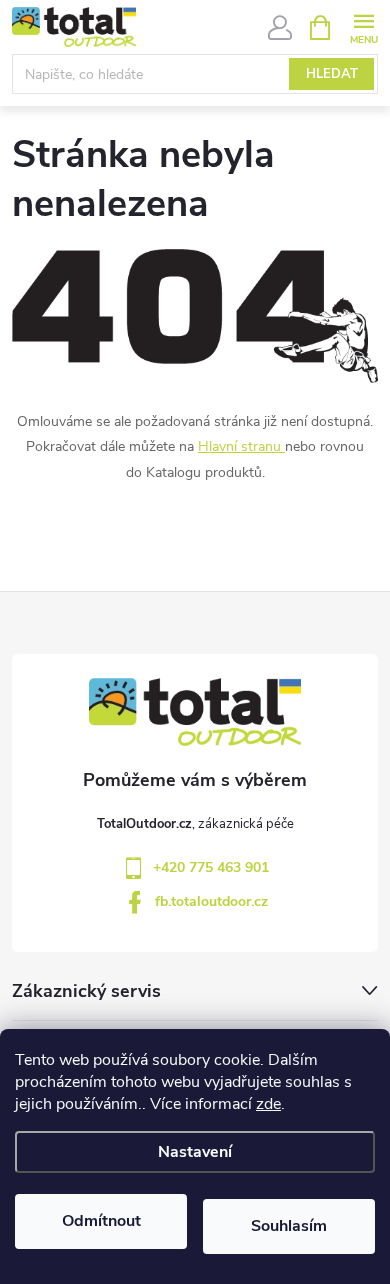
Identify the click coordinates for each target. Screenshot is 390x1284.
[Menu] (363, 26)
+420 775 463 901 (211, 867)
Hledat (332, 74)
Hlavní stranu (239, 446)
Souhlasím (289, 1226)
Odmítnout (101, 1221)
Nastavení (195, 1152)
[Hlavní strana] (283, 446)
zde (268, 1104)
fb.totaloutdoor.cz (211, 901)
